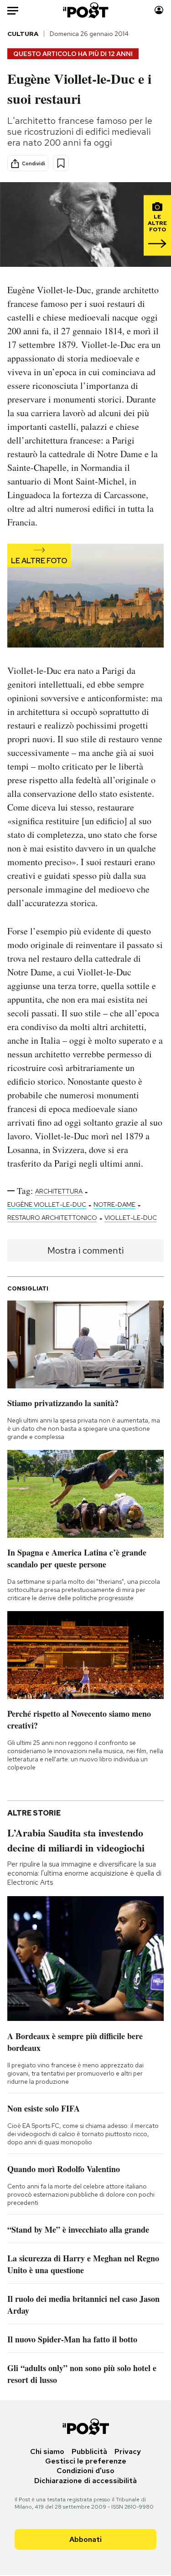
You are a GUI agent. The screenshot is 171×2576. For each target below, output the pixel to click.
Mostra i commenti (85, 1250)
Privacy (128, 2451)
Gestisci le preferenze (86, 2461)
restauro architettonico (52, 1218)
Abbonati (85, 2539)
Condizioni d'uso (85, 2471)
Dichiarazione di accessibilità (85, 2481)
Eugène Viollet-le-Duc (47, 1204)
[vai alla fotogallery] (85, 597)
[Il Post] (85, 10)
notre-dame (114, 1204)
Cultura (23, 34)
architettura (59, 1191)
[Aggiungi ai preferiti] (61, 163)
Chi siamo (47, 2451)
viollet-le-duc (131, 1218)
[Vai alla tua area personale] (159, 10)
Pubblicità (89, 2451)
